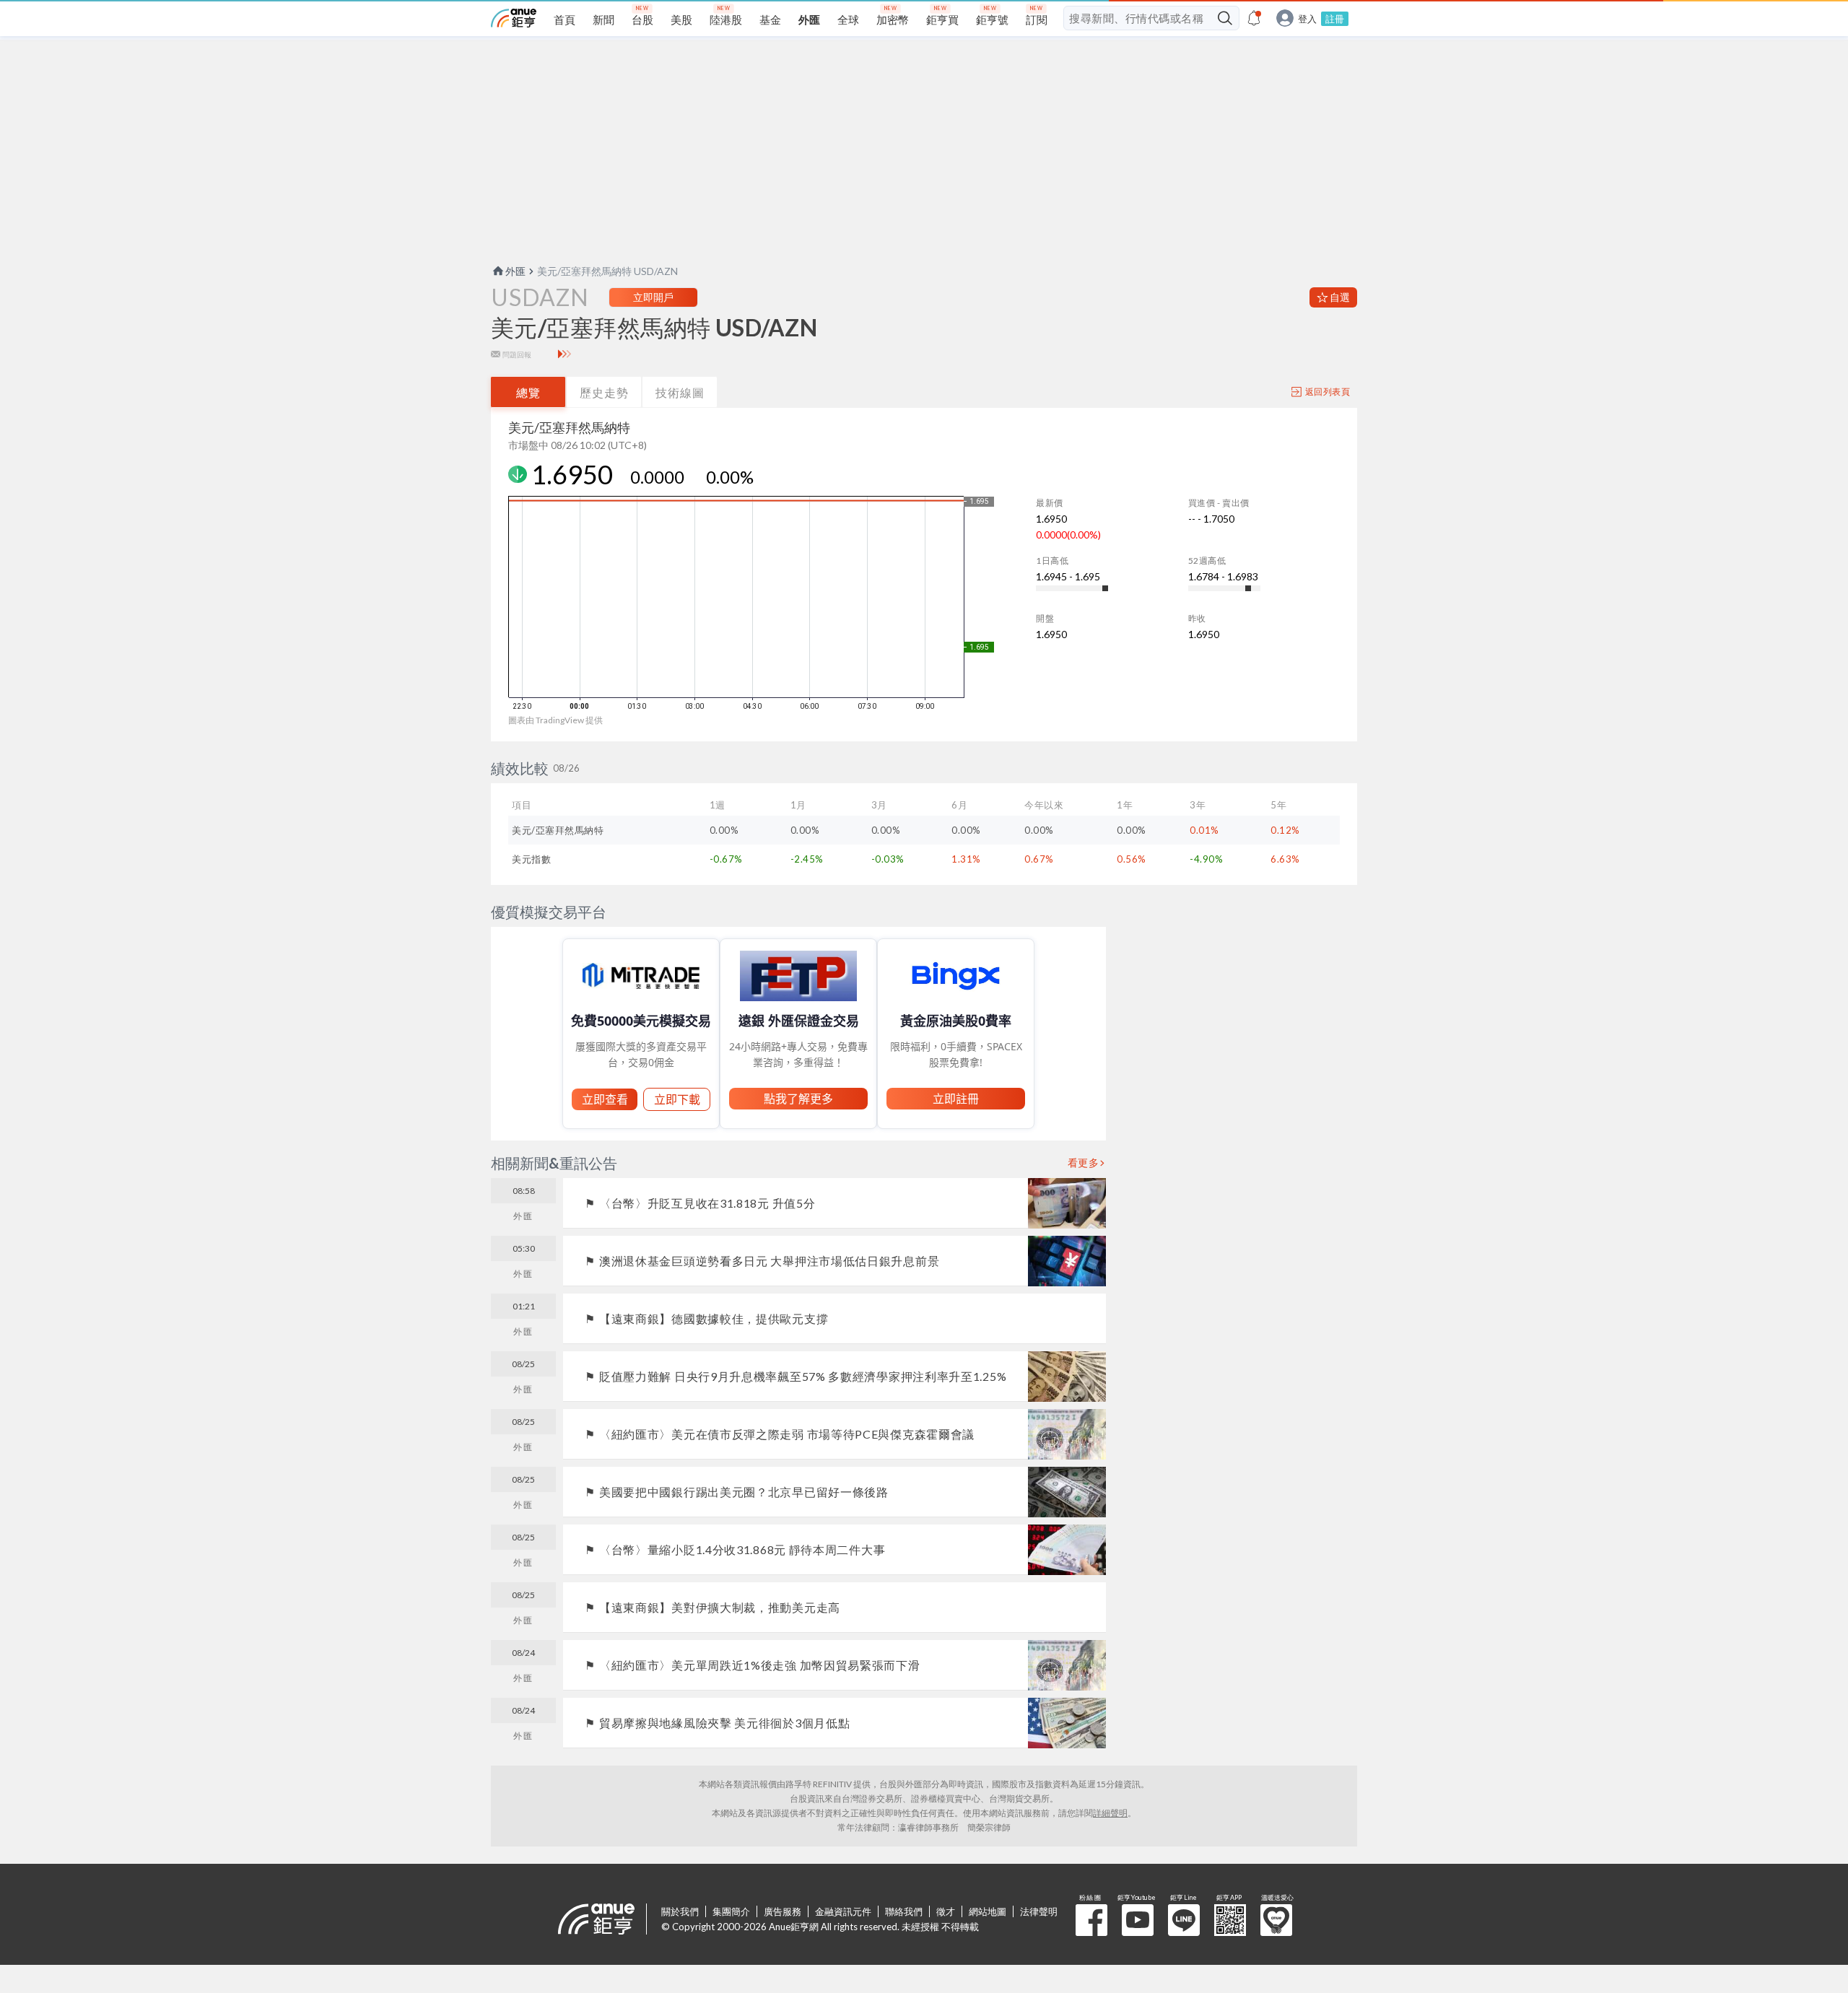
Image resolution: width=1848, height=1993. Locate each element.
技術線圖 (680, 392)
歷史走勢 (604, 392)
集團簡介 (731, 1911)
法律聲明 (1039, 1911)
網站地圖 (988, 1911)
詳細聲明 (1110, 1813)
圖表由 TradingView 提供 (555, 720)
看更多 (1084, 1163)
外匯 (515, 271)
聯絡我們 (904, 1911)
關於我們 (680, 1911)
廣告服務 (783, 1911)
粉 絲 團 (1091, 1920)
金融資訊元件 (843, 1911)
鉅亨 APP (1230, 1920)
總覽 (528, 392)
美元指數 (531, 859)
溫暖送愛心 (1276, 1920)
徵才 (946, 1911)
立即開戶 (653, 297)
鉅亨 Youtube (1138, 1920)
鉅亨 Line (1184, 1920)
